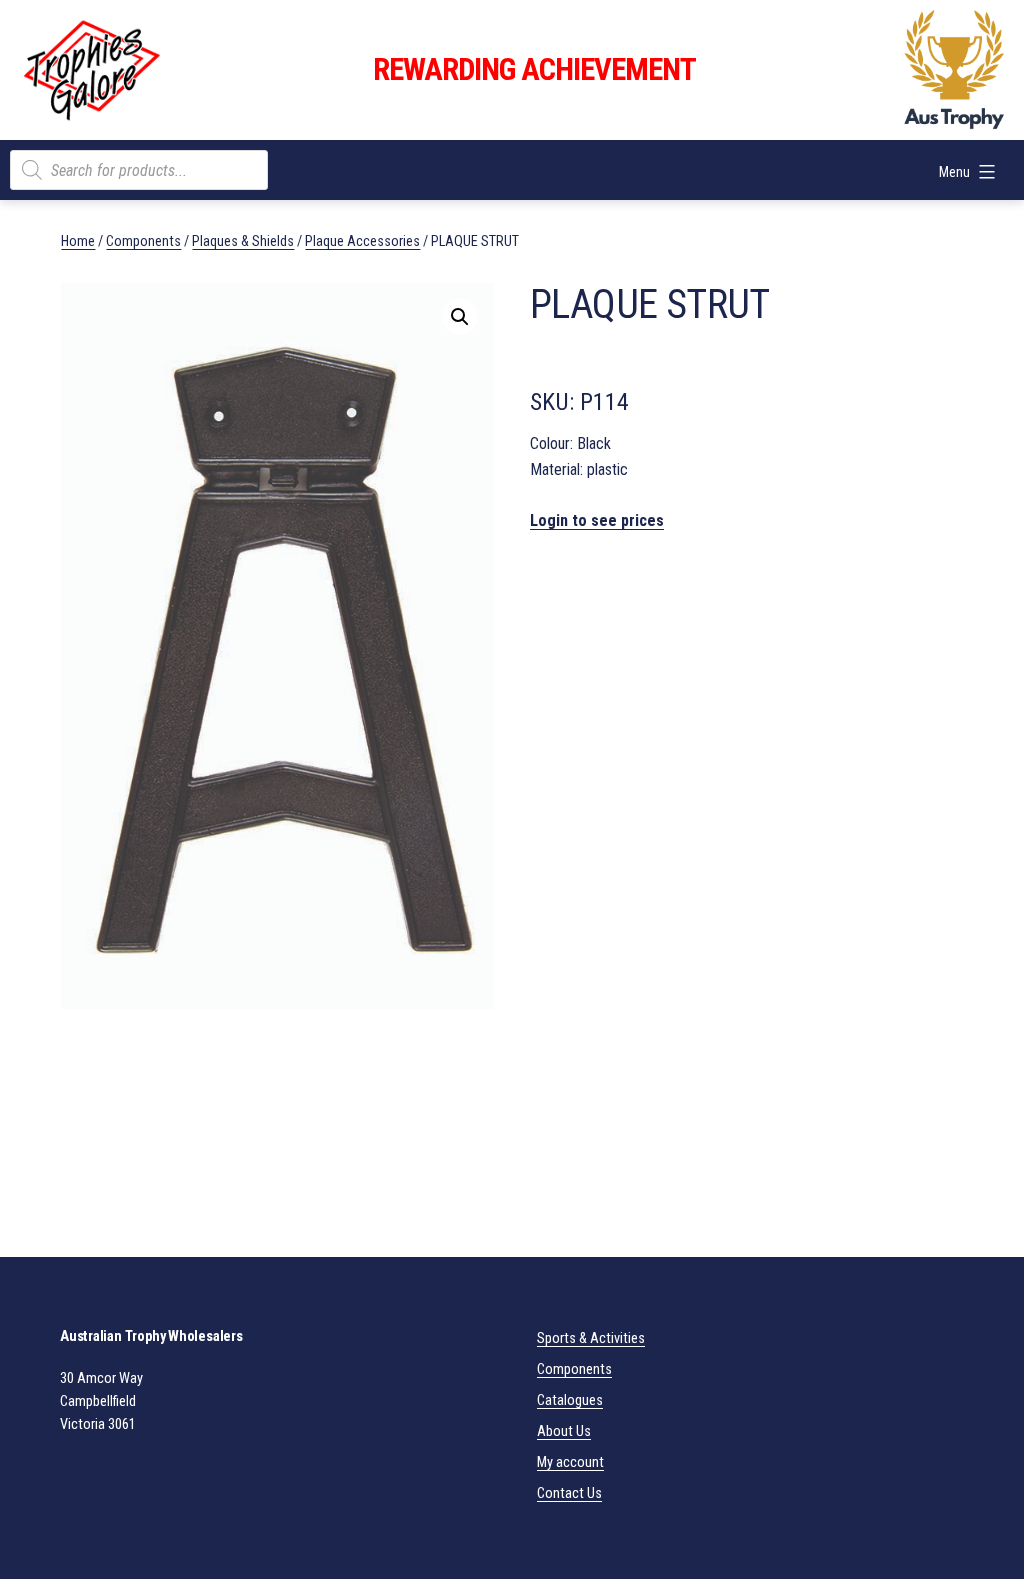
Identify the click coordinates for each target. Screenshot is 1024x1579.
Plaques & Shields (243, 241)
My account (570, 1462)
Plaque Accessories (362, 241)
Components (143, 241)
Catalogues (570, 1400)
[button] (460, 317)
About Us (564, 1431)
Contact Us (569, 1493)
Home (78, 241)
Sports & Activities (591, 1338)
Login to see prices (597, 520)
